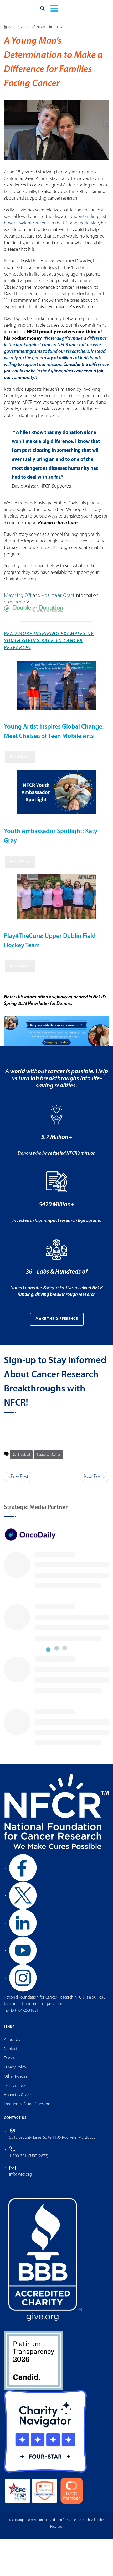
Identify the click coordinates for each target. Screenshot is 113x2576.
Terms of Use (15, 2091)
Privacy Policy (15, 2072)
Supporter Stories (49, 1460)
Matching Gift (18, 600)
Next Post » (94, 1482)
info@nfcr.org (20, 2179)
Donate (10, 2063)
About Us (12, 2045)
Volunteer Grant (58, 600)
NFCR (41, 32)
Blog (58, 32)
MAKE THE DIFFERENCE (57, 1324)
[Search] (43, 11)
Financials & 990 (17, 2100)
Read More (20, 762)
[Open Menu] (54, 11)
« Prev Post (18, 1482)
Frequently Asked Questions (28, 2109)
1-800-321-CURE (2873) (29, 2161)
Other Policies (16, 2082)
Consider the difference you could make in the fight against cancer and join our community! (56, 376)
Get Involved (21, 1460)
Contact (11, 2054)
